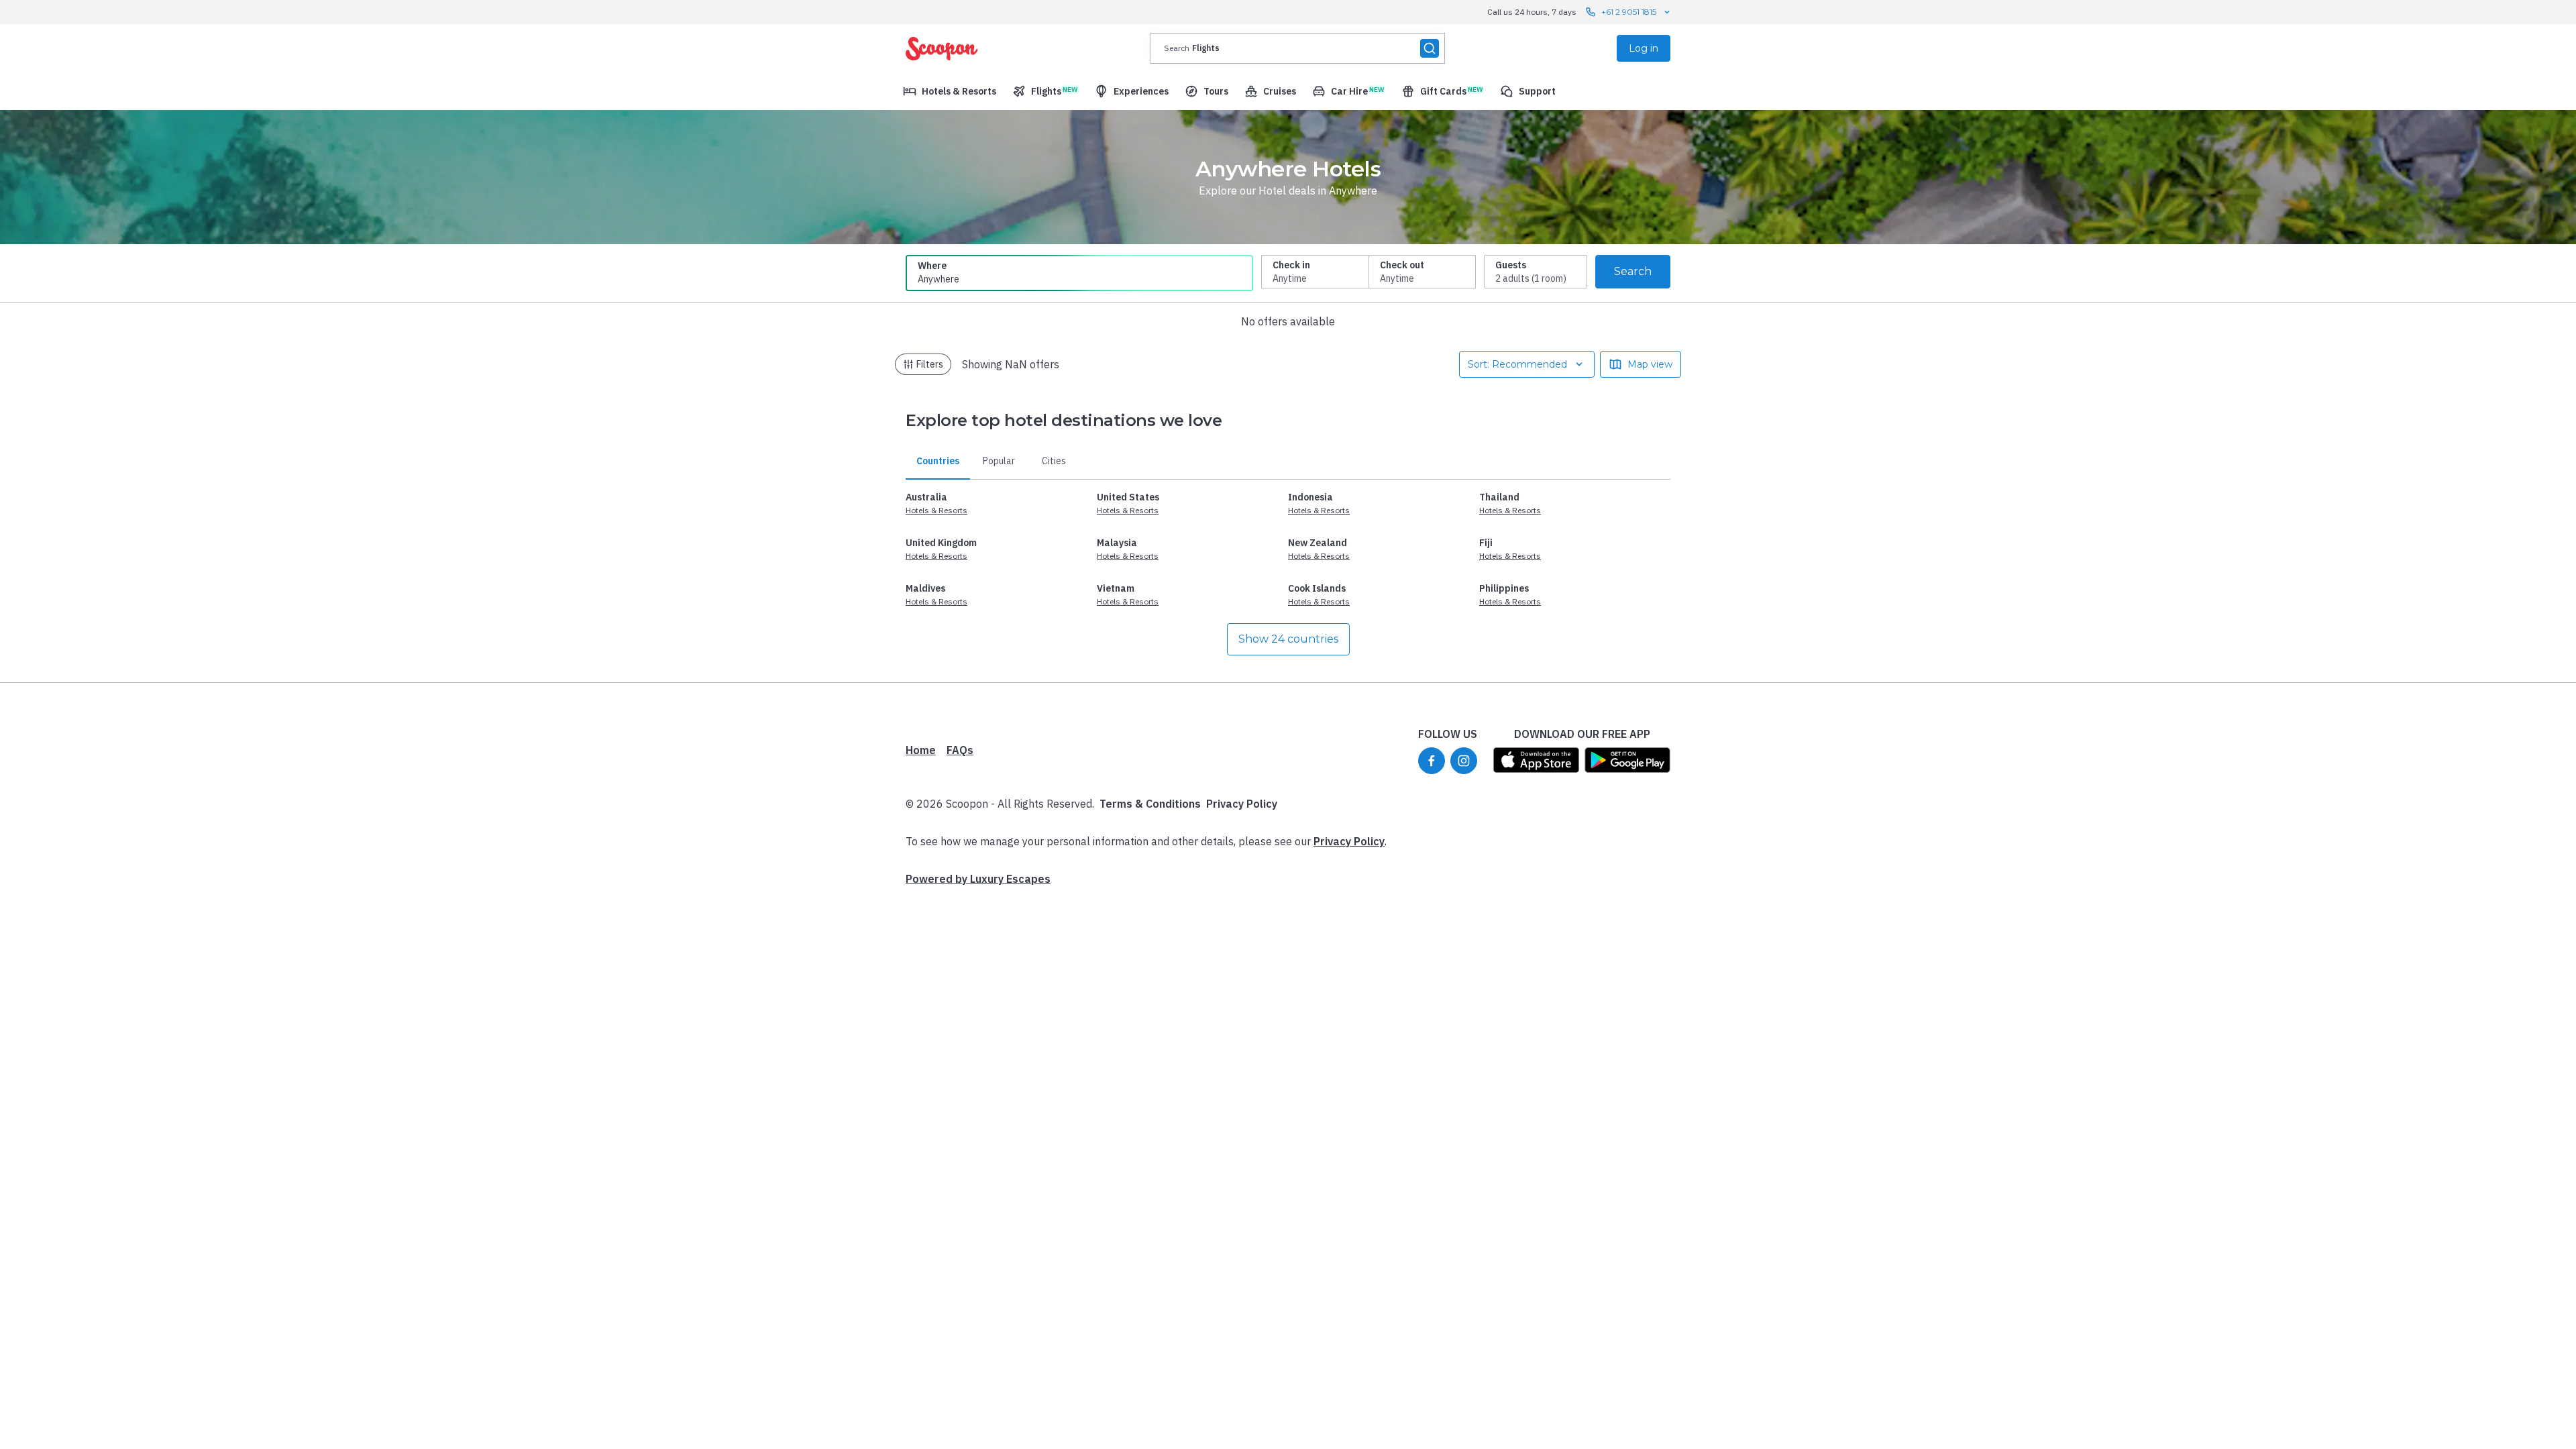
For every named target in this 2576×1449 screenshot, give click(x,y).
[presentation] (1297, 48)
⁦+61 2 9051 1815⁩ (1629, 12)
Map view (1650, 364)
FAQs (960, 750)
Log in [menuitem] (1644, 48)
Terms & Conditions (1150, 804)
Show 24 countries (1288, 639)
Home (921, 750)
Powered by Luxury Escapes (978, 879)
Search (1633, 271)
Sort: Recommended (1517, 364)
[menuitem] (950, 91)
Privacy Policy (1242, 804)
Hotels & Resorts (936, 510)
